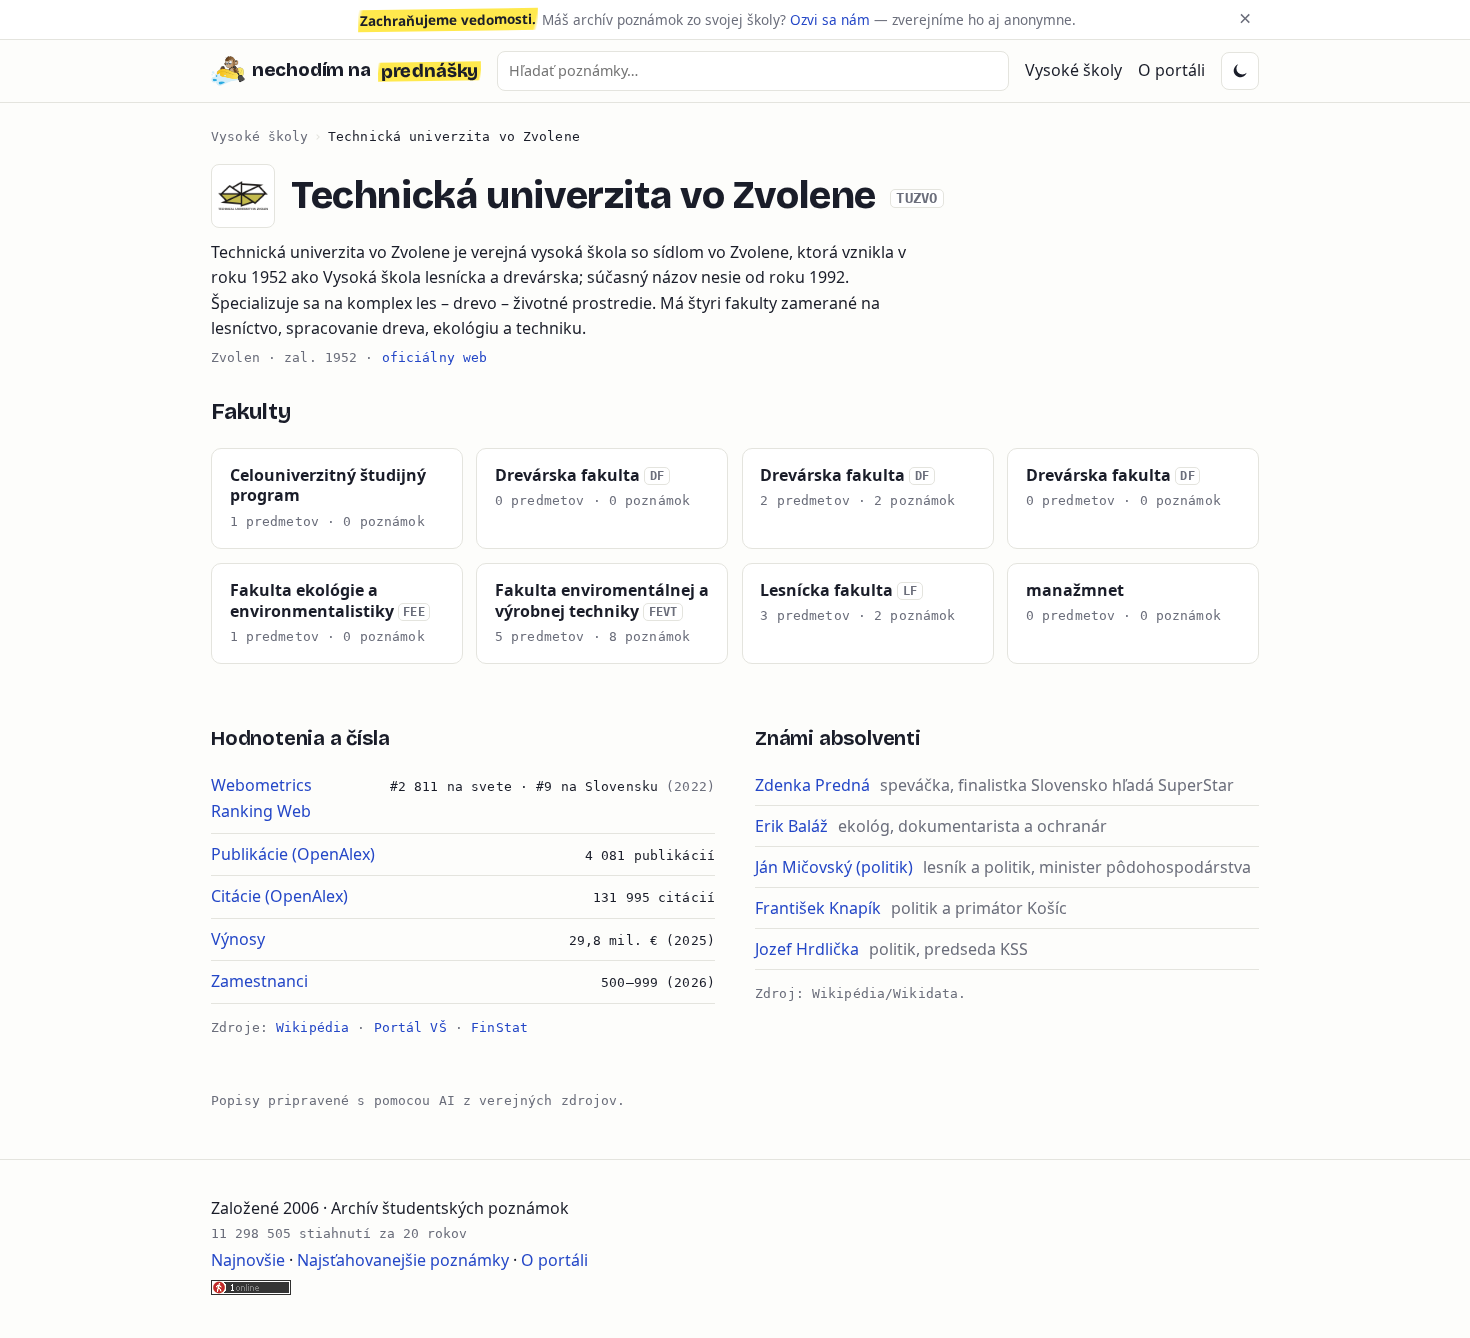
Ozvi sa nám (830, 19)
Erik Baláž (791, 826)
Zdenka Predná (812, 785)
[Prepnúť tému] (1240, 71)
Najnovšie (248, 1260)
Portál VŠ (410, 1027)
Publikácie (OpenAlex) (293, 854)
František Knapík (818, 908)
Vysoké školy (1073, 70)
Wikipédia (312, 1027)
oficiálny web (435, 357)
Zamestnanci (259, 981)
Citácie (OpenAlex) (279, 896)
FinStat (499, 1027)
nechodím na (365, 70)
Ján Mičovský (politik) (834, 867)
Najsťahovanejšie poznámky (403, 1260)
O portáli (1171, 70)
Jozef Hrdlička (807, 949)
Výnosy (238, 939)
